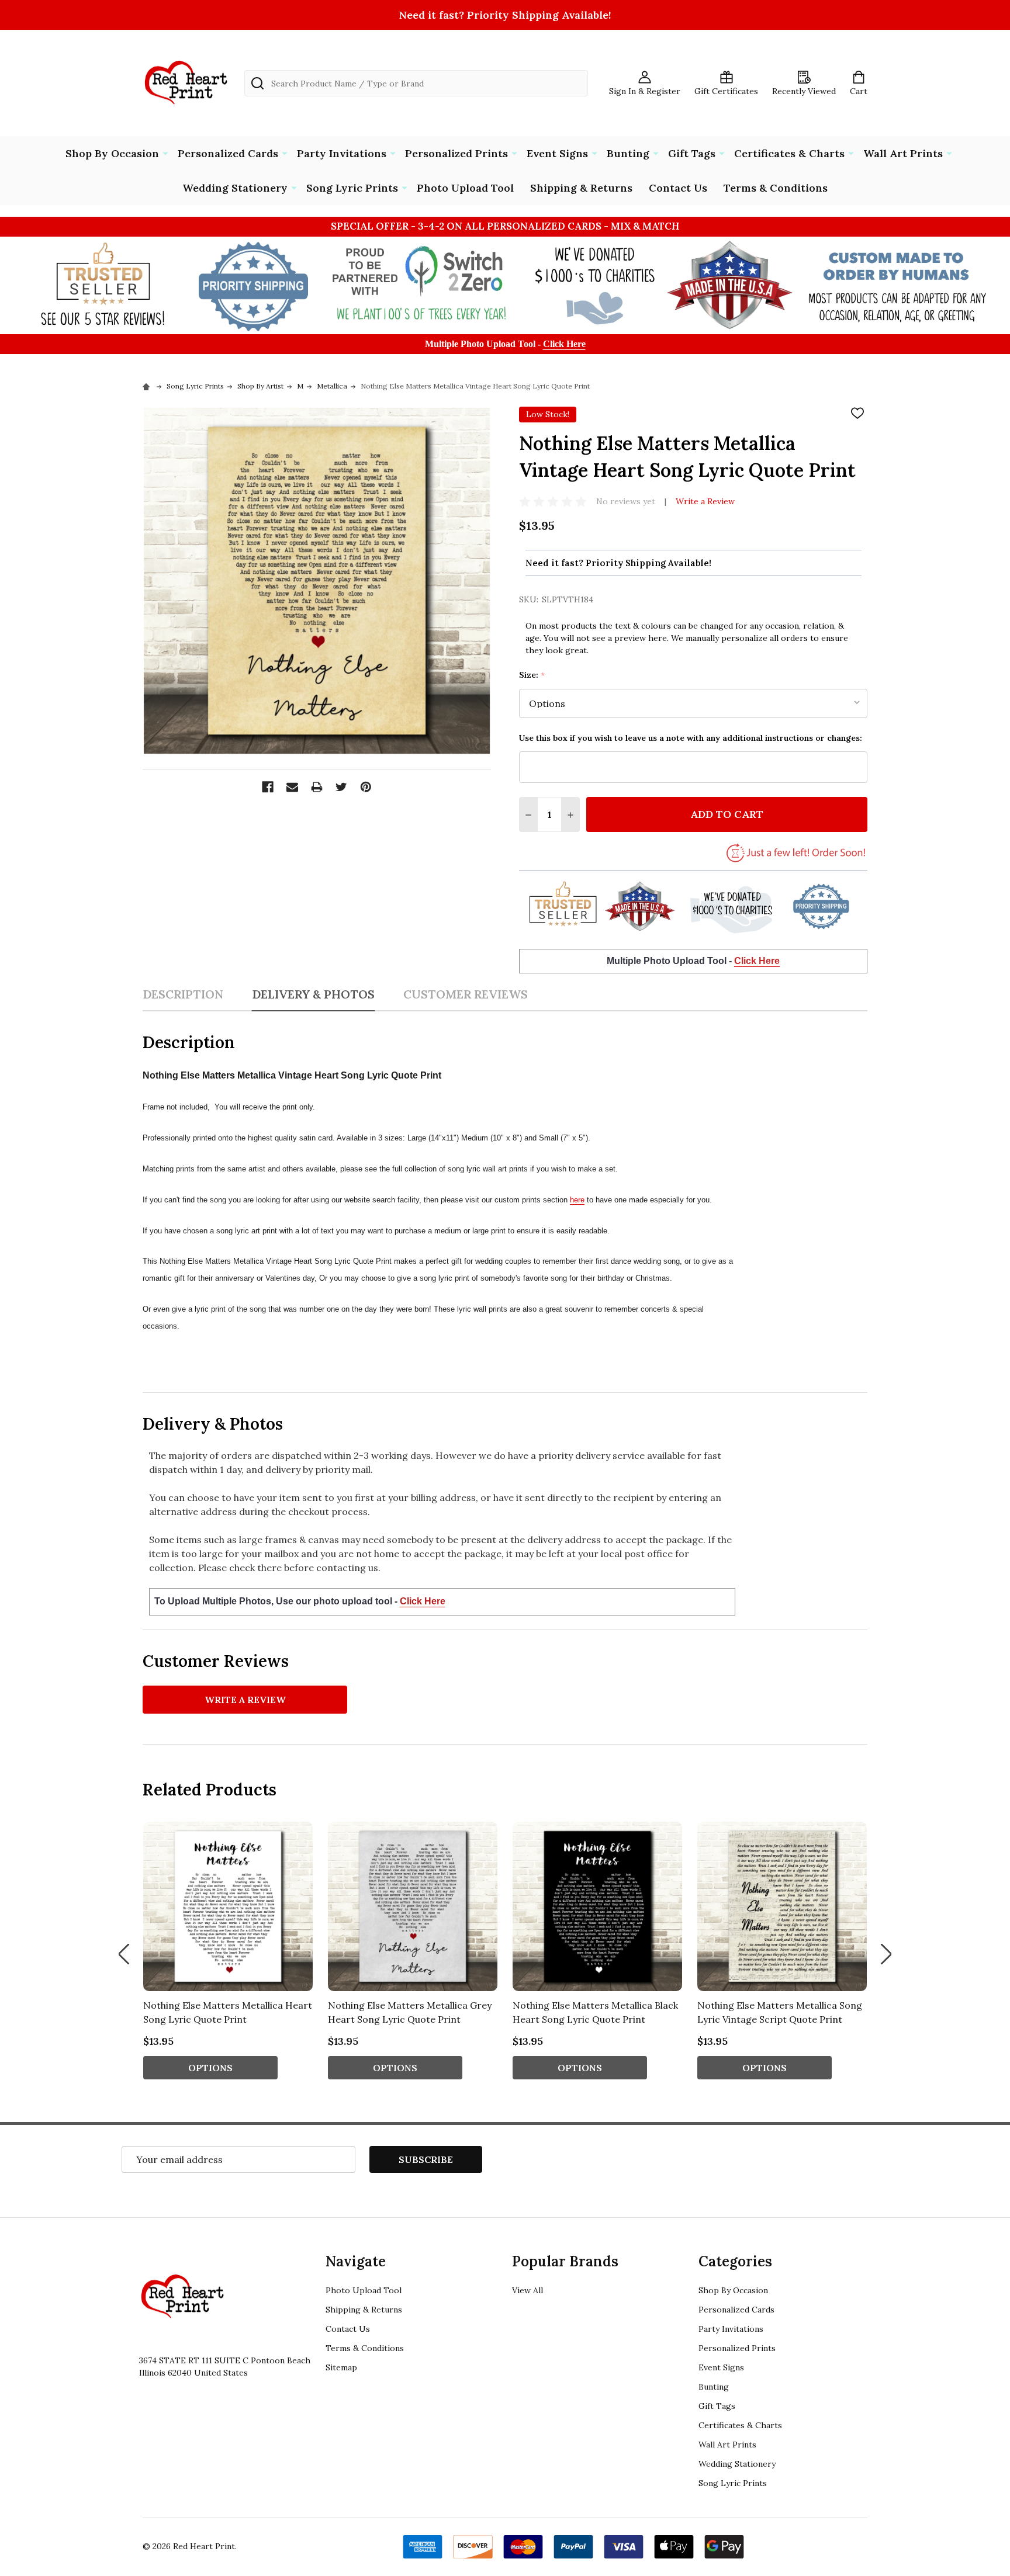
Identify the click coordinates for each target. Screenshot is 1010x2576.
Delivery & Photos (313, 994)
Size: (532, 675)
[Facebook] (268, 787)
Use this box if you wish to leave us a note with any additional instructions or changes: (691, 738)
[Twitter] (341, 787)
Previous (124, 1954)
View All (528, 2290)
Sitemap (341, 2367)
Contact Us (678, 188)
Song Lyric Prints (352, 188)
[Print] (317, 787)
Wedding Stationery (235, 188)
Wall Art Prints (903, 153)
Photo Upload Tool (465, 188)
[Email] (292, 787)
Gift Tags (692, 153)
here (577, 1200)
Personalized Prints (456, 153)
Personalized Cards (228, 153)
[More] (165, 152)
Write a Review (705, 501)
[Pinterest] (366, 787)
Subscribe (426, 2159)
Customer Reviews (466, 994)
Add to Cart (727, 814)
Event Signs (557, 153)
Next (886, 1954)
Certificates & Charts (789, 153)
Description (183, 994)
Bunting (628, 153)
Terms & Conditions (776, 188)
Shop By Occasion (112, 153)
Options (210, 2068)
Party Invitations (342, 153)
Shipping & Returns (581, 188)
